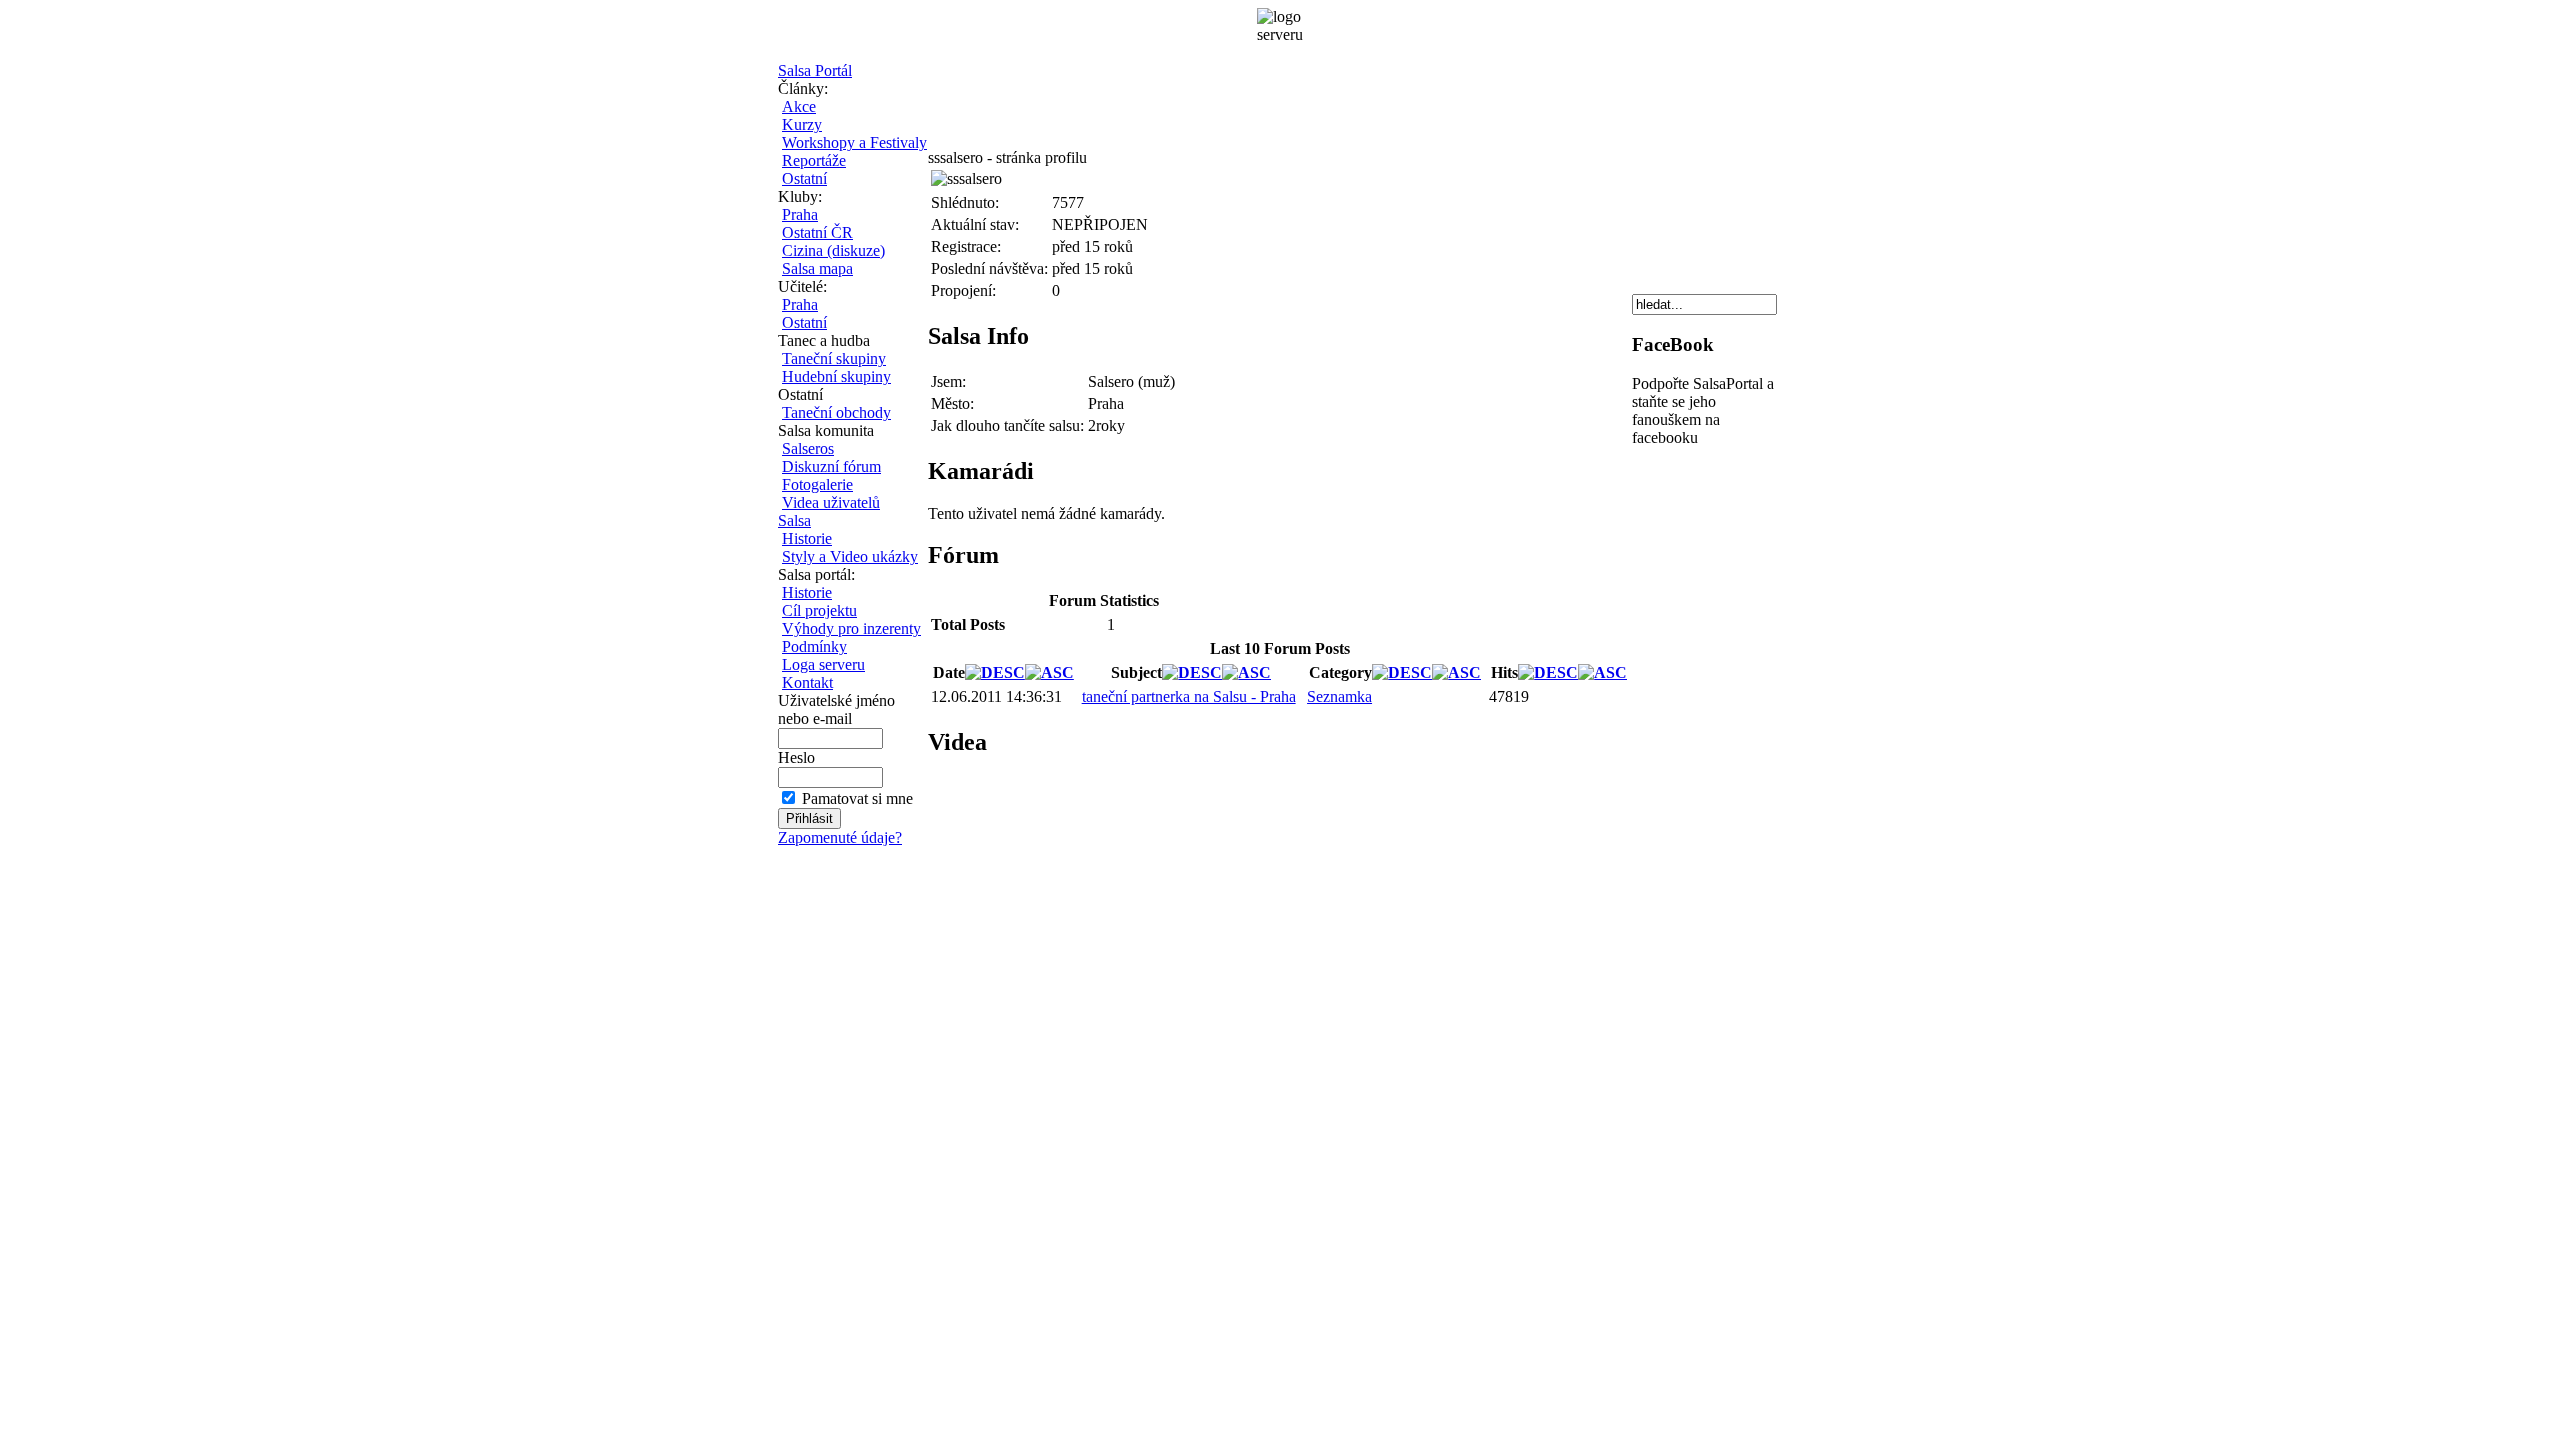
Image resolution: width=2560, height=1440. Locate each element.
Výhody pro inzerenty (851, 628)
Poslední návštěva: (989, 268)
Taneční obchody (836, 412)
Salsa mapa (817, 268)
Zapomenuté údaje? (840, 837)
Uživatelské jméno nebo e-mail (836, 709)
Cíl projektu (819, 610)
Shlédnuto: (965, 202)
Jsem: (948, 381)
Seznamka (1339, 696)
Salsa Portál (815, 70)
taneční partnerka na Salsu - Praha (1189, 696)
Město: (952, 403)
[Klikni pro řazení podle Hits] (1548, 672)
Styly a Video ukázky (850, 556)
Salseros (808, 448)
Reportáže (814, 160)
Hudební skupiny (836, 376)
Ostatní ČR (817, 232)
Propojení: (963, 290)
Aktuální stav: (975, 224)
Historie (807, 538)
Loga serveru (823, 664)
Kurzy (802, 124)
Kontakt (807, 682)
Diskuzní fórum (831, 466)
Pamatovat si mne (857, 798)
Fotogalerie (817, 484)
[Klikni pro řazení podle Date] (995, 672)
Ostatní (804, 178)
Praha (800, 214)
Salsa (794, 520)
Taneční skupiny (834, 358)
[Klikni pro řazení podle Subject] (1192, 672)
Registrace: (966, 246)
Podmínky (814, 646)
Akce (799, 106)
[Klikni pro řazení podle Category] (1402, 672)
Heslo (796, 757)
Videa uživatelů (831, 502)
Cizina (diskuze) (833, 250)
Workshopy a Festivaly (854, 142)
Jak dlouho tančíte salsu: (1007, 425)
